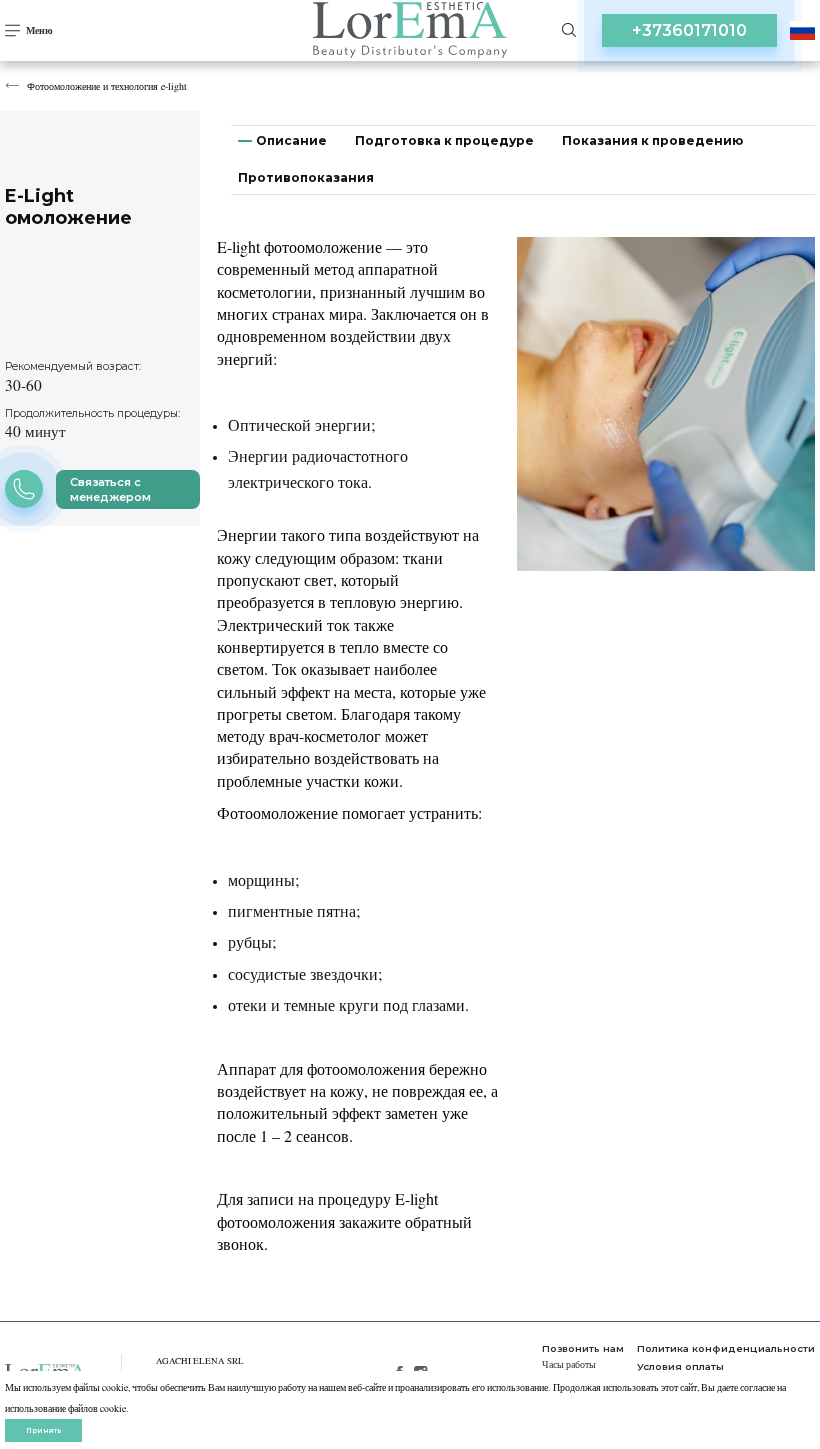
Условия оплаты (680, 1366)
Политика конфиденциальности (726, 1348)
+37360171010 (689, 30)
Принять (43, 1430)
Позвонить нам (583, 1348)
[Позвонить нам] (24, 489)
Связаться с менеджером (110, 489)
